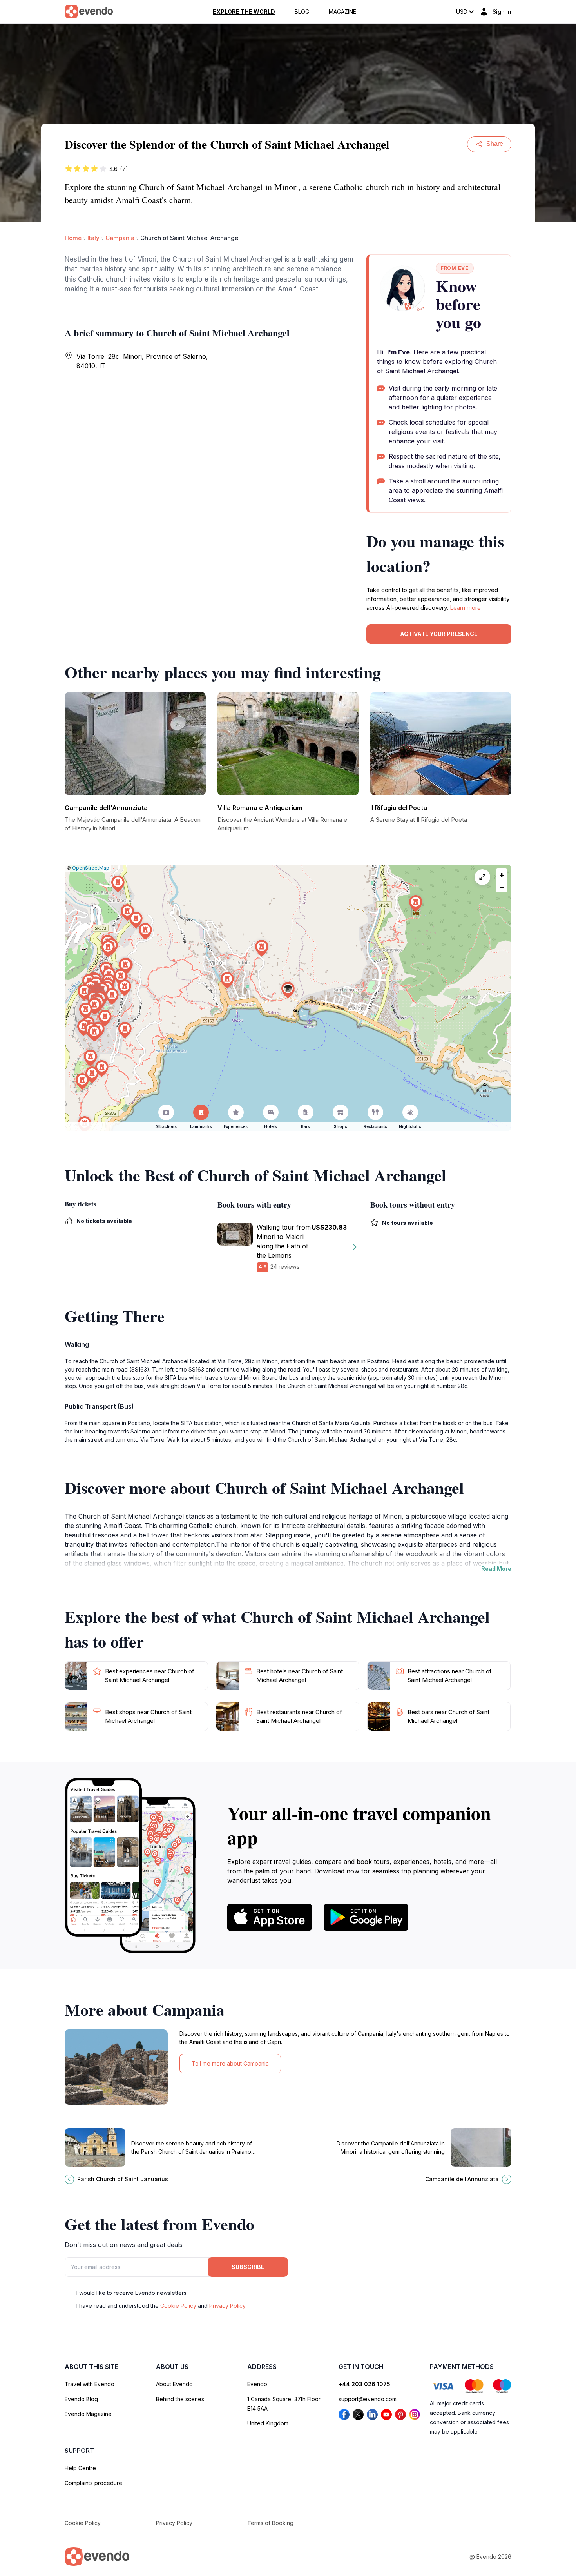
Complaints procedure (93, 2483)
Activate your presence (439, 634)
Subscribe (248, 2267)
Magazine (342, 12)
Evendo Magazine (88, 2414)
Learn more (465, 608)
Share (495, 144)
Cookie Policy (178, 2306)
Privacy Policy (227, 2306)
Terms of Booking (270, 2523)
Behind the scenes (180, 2399)
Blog (302, 12)
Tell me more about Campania (230, 2063)
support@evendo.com (368, 2399)
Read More (496, 1569)
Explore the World (244, 12)
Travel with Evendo (90, 2384)
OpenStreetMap (91, 868)
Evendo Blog (81, 2399)
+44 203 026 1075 (364, 2384)
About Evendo (174, 2384)
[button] (288, 990)
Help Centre (80, 2468)
